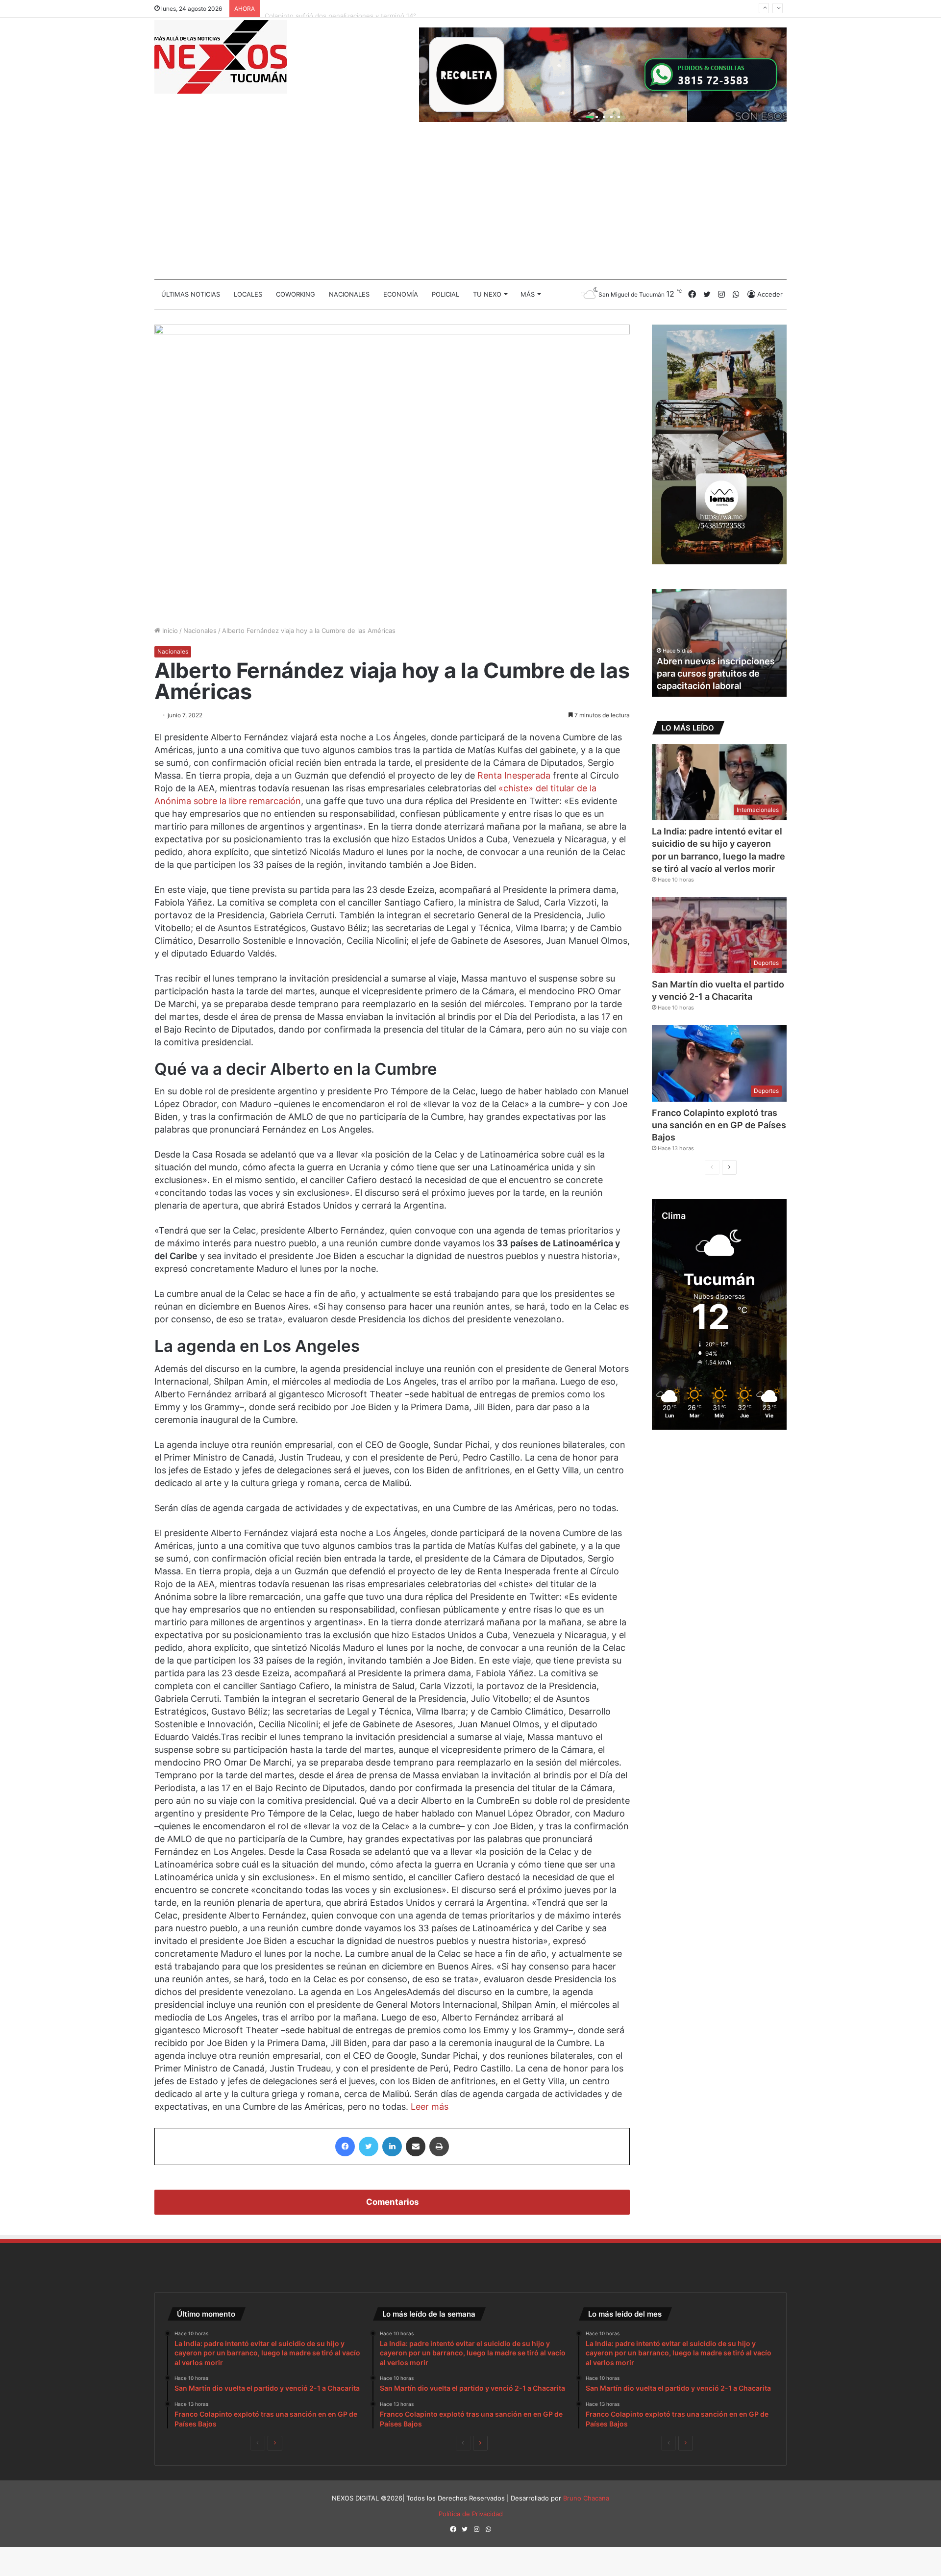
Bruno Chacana (586, 2498)
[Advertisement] (470, 205)
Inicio (169, 631)
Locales (248, 294)
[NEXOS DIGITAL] (221, 57)
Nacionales (349, 294)
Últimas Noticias (191, 294)
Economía (401, 294)
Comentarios (392, 2202)
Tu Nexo (487, 294)
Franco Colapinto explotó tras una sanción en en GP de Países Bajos (719, 1125)
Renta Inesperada (514, 775)
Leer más (430, 2107)
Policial (446, 294)
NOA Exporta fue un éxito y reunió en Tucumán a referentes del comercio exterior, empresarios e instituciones (714, 661)
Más (528, 294)
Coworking (296, 294)
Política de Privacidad (471, 2514)
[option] (719, 643)
